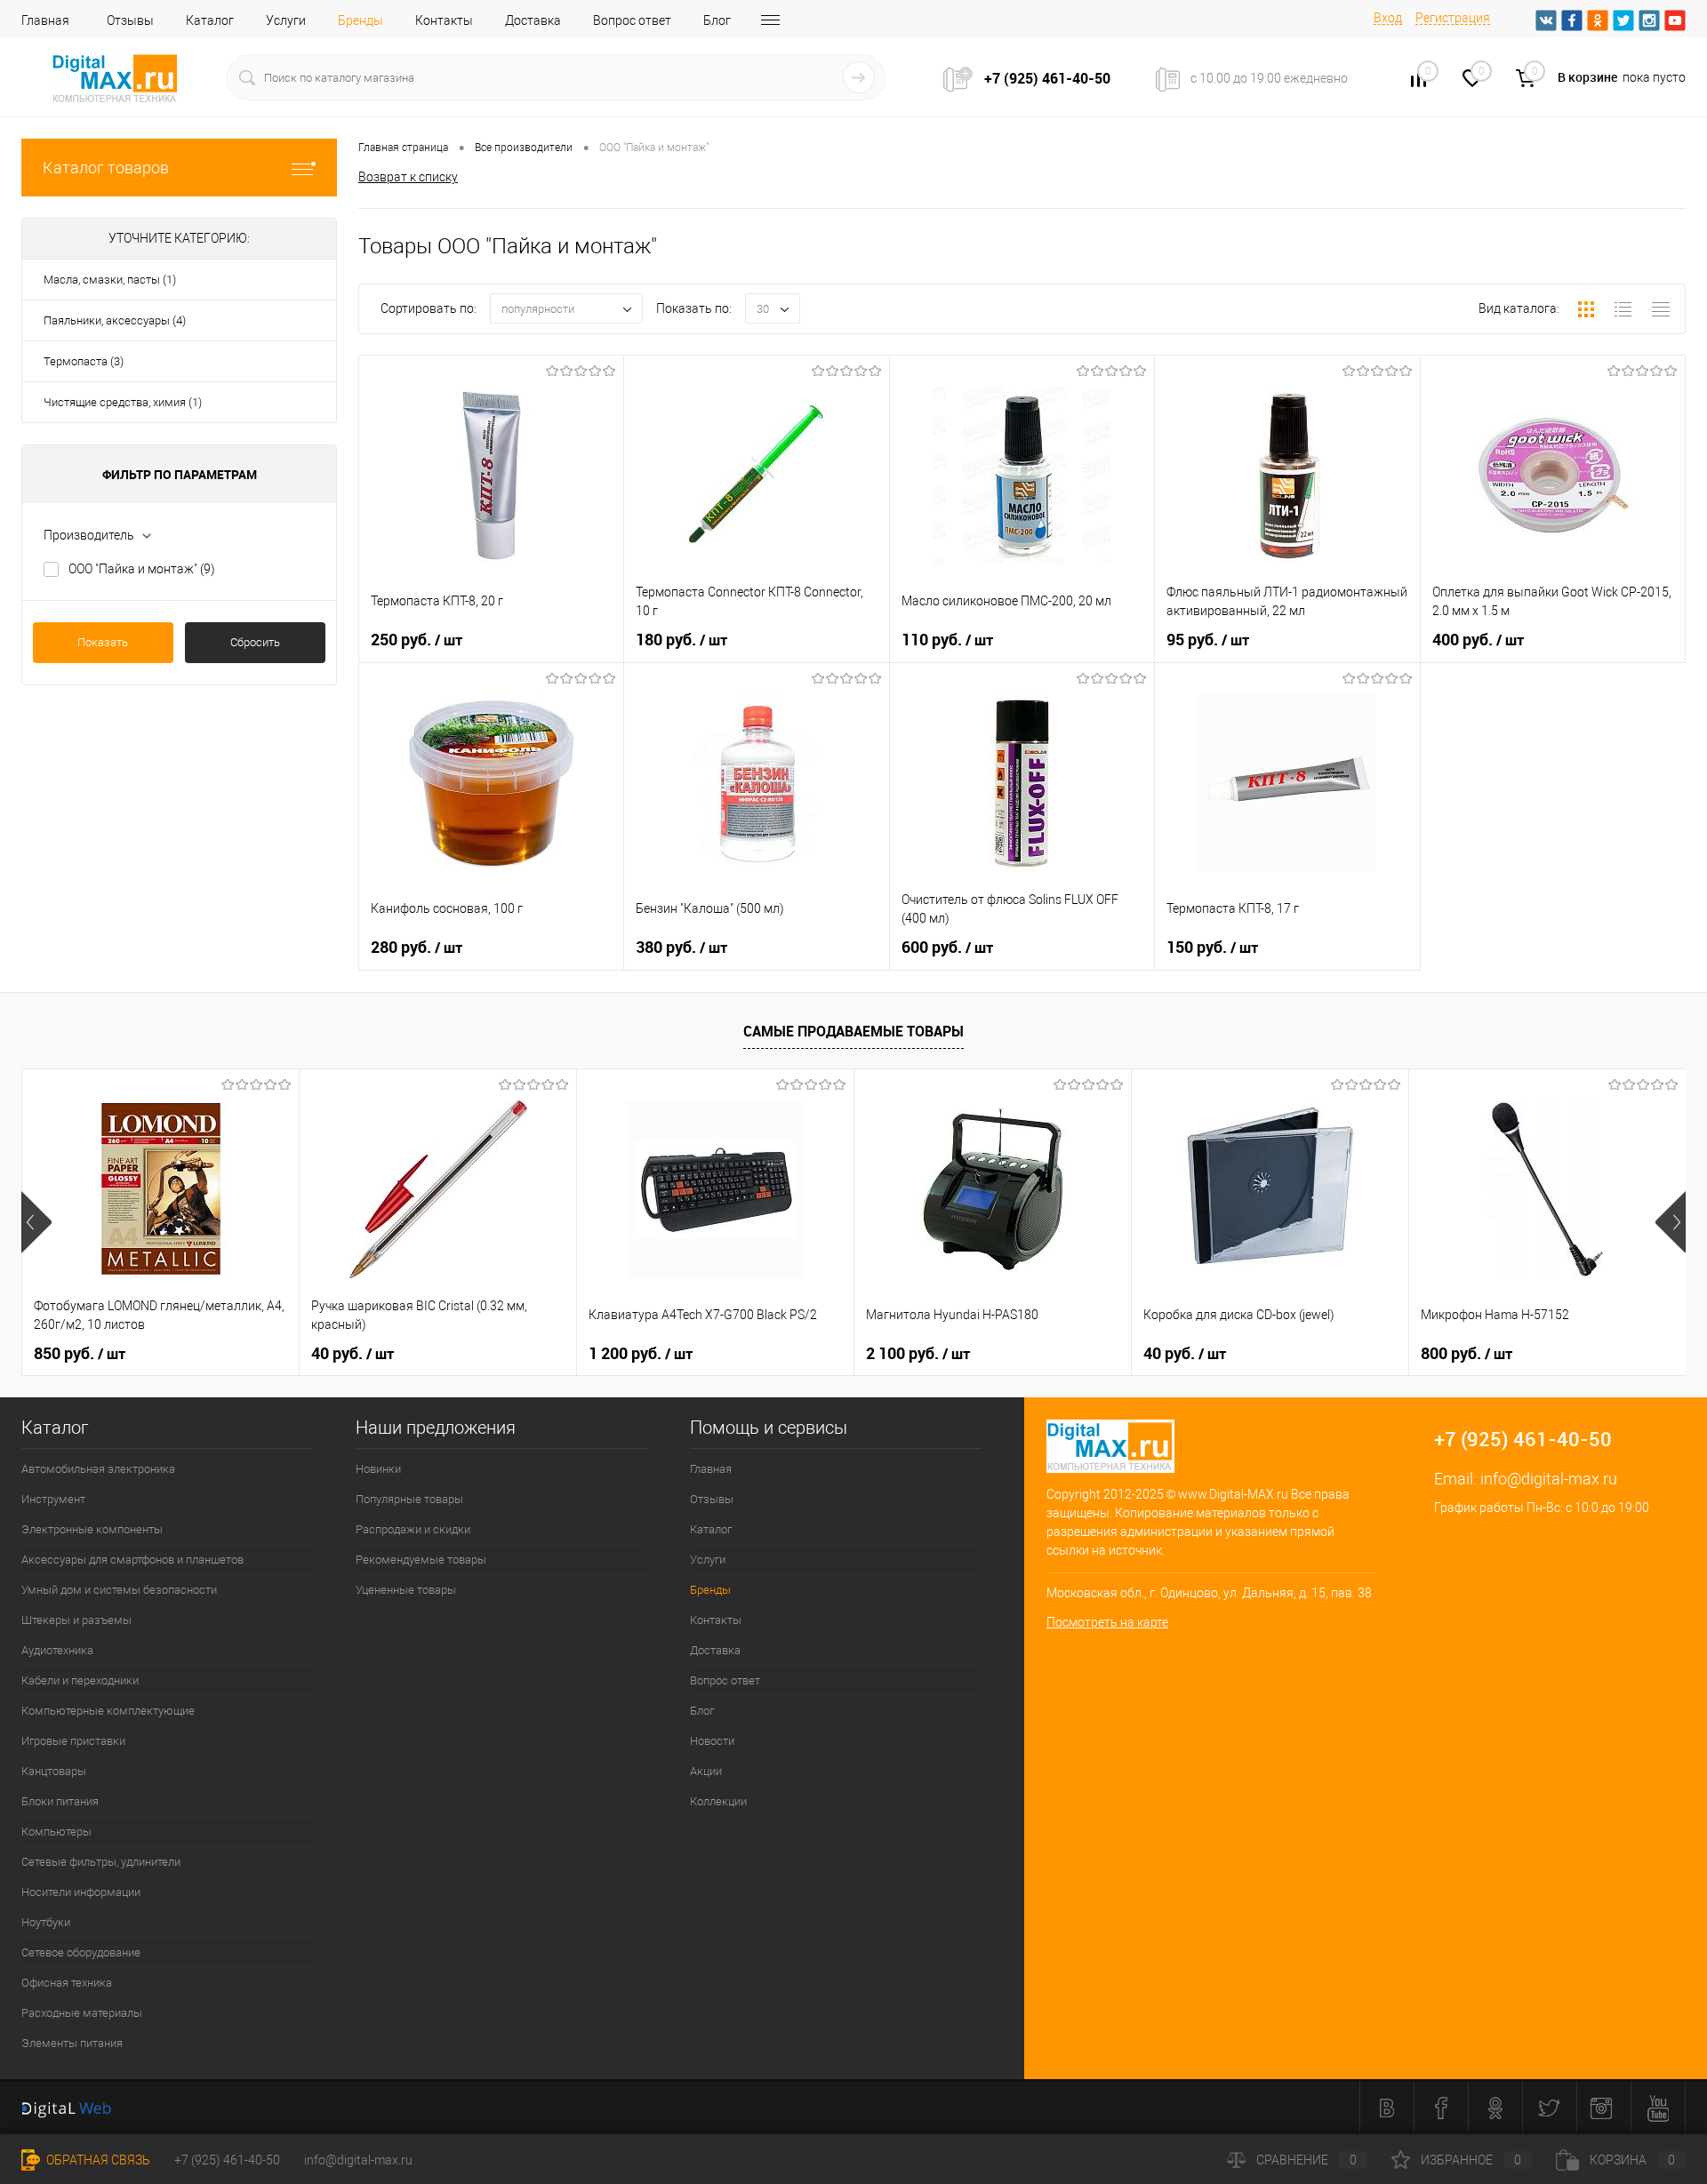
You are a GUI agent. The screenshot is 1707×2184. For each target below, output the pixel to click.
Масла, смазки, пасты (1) (110, 280)
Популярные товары (409, 1499)
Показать (103, 642)
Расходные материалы (82, 2013)
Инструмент (53, 1499)
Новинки (378, 1469)
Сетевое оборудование (81, 1952)
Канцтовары (54, 1771)
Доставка (533, 20)
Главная (45, 20)
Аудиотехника (57, 1650)
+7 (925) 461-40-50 (227, 2160)
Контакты (444, 20)
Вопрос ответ (632, 20)
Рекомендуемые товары (421, 1560)
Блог (717, 20)
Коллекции (718, 1801)
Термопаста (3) (84, 361)
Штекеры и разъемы (76, 1620)
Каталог (210, 20)
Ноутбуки (46, 1922)
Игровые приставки (73, 1741)
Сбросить (255, 642)
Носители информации (81, 1892)
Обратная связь (97, 2160)
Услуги (286, 20)
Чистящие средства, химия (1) (123, 402)
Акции (706, 1771)
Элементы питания (72, 2043)
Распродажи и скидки (413, 1529)
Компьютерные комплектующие (108, 1711)
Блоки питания (60, 1801)
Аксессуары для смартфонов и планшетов (132, 1560)
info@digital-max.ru (1549, 1479)
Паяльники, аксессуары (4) (115, 320)
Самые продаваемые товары (853, 1031)
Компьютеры (56, 1832)
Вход (1388, 18)
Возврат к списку (408, 177)
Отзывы (130, 20)
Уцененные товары (406, 1590)
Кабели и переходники (80, 1680)
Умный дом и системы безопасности (119, 1590)
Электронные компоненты (92, 1529)
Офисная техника (67, 1983)
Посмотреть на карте (1107, 1622)
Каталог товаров (106, 168)
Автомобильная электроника (98, 1469)
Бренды (361, 20)
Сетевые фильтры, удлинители (101, 1862)
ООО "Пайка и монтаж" (142, 569)
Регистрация (1453, 18)
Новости (712, 1741)
